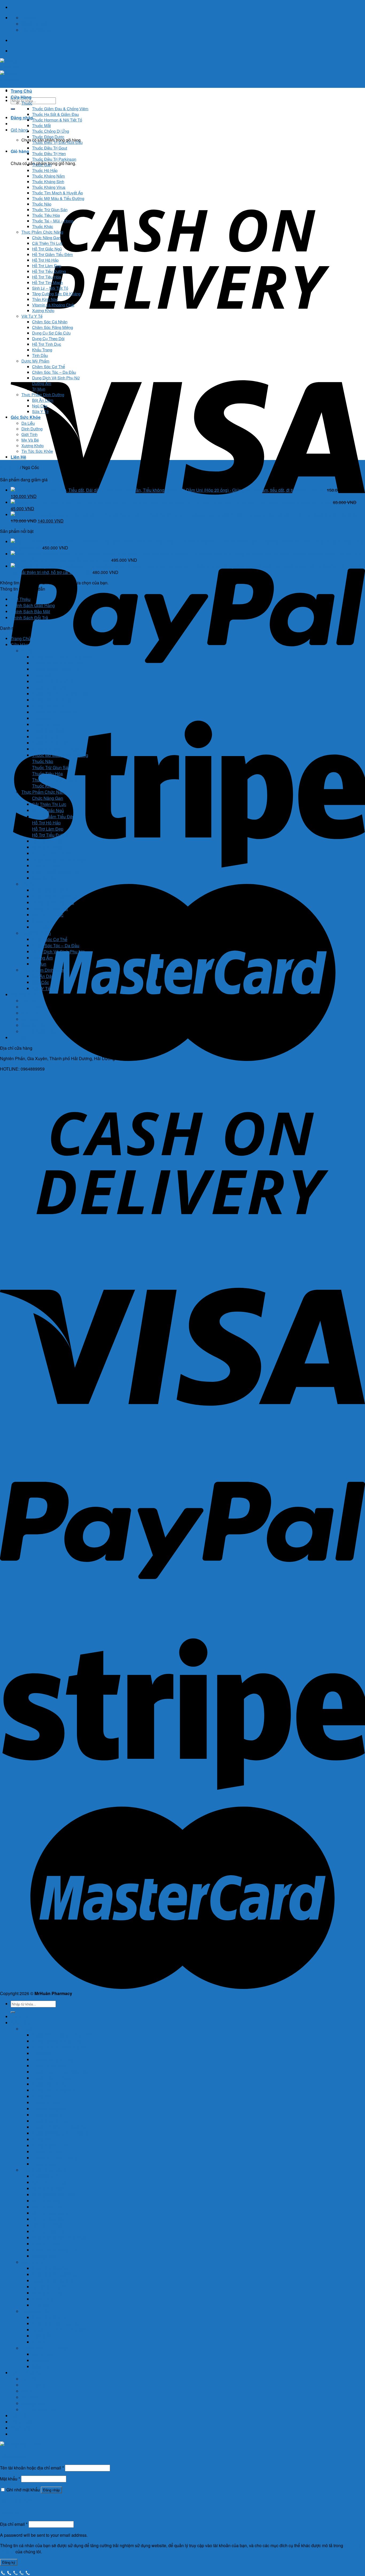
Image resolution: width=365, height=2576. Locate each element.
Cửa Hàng (21, 97)
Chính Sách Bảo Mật (30, 611)
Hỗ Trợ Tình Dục (47, 344)
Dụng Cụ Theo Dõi (48, 338)
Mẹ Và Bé (30, 440)
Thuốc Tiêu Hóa (46, 215)
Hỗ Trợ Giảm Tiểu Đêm (53, 254)
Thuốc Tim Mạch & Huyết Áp (57, 193)
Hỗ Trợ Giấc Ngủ (47, 249)
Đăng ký (9, 2562)
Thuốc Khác (43, 226)
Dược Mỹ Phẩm (35, 361)
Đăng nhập (51, 2490)
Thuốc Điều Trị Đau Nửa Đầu (57, 142)
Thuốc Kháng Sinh (48, 181)
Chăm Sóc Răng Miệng (53, 327)
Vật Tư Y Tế (32, 316)
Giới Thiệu (21, 599)
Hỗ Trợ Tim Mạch (47, 282)
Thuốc (27, 103)
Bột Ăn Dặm (43, 400)
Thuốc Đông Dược (48, 137)
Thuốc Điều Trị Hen (49, 153)
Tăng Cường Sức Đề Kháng (56, 294)
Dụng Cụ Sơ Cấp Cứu (51, 333)
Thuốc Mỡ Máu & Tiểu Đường (58, 198)
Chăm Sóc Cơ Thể (48, 366)
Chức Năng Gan (46, 237)
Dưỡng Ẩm (42, 383)
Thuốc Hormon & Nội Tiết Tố (57, 120)
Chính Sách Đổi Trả (29, 618)
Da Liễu (28, 423)
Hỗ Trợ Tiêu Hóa (46, 277)
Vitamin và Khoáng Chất (53, 305)
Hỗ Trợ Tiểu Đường (49, 271)
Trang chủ (9, 467)
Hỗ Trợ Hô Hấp (45, 260)
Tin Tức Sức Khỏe (37, 451)
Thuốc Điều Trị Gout (50, 148)
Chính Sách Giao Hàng (33, 605)
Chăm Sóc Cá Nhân (50, 322)
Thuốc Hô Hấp (45, 170)
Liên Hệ (18, 457)
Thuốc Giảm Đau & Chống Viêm (60, 109)
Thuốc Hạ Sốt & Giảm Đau (55, 114)
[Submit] (13, 109)
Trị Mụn (39, 389)
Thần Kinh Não (45, 299)
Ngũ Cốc (40, 406)
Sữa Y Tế (40, 411)
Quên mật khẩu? (16, 2501)
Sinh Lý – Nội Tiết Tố (50, 288)
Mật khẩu (10, 2479)
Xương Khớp (43, 310)
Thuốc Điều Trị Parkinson (54, 159)
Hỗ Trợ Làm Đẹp (47, 266)
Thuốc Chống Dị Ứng (51, 131)
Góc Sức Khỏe (26, 417)
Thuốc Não (42, 204)
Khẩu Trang (42, 350)
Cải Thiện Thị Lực (47, 243)
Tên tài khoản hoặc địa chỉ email (32, 2468)
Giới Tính (29, 434)
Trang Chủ (21, 91)
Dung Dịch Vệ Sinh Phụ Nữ (56, 378)
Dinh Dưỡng (32, 429)
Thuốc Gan (42, 165)
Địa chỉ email (14, 2524)
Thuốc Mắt (41, 125)
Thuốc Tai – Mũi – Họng (53, 221)
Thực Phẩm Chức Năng (42, 232)
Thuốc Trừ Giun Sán (50, 209)
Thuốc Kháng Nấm (48, 176)
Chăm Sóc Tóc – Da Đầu (54, 372)
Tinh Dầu (40, 355)
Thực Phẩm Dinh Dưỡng (43, 394)
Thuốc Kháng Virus (49, 187)
